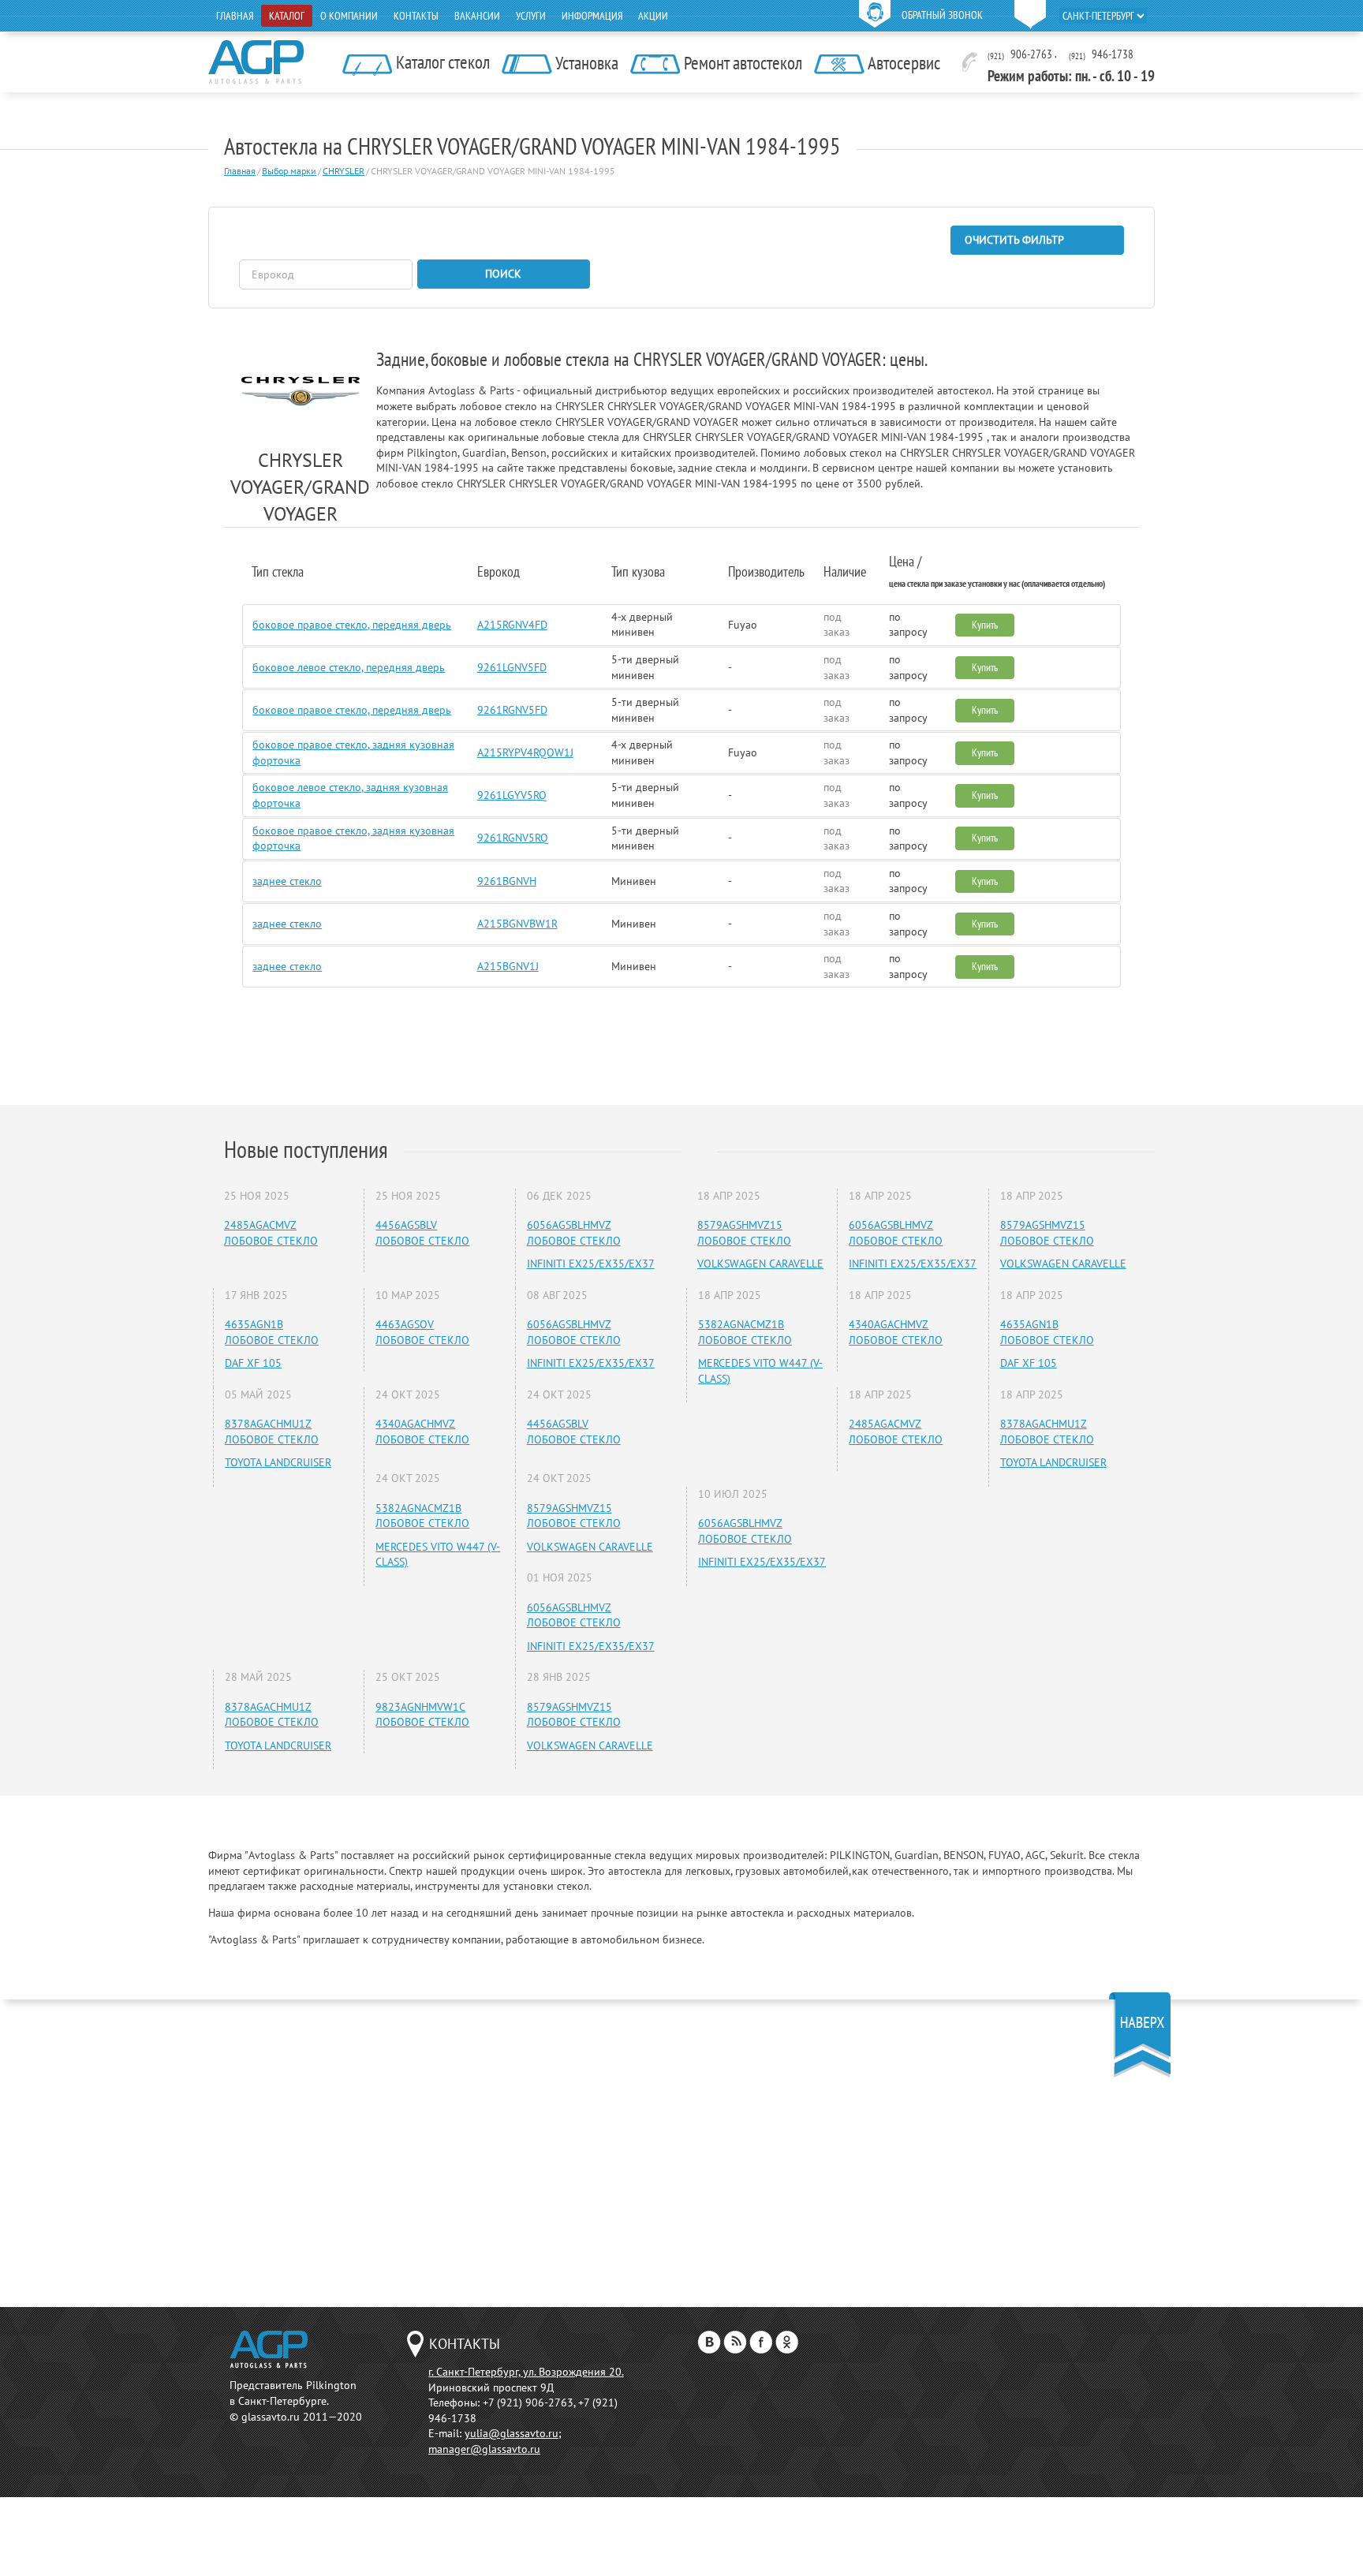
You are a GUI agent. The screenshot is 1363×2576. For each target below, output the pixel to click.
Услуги (531, 16)
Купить (985, 625)
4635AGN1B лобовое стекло (272, 1332)
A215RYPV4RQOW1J (525, 752)
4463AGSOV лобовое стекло (422, 1332)
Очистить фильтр (1014, 240)
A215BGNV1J (508, 966)
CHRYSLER (344, 171)
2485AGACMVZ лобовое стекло (271, 1233)
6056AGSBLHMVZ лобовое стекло (574, 1233)
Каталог (287, 16)
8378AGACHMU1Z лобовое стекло (272, 1432)
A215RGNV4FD (512, 625)
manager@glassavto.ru (484, 2449)
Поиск (503, 274)
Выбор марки (289, 171)
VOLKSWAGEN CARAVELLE (590, 1547)
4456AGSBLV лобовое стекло (422, 1233)
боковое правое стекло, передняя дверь (352, 625)
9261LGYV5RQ (512, 795)
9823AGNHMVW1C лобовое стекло (422, 1715)
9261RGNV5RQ (513, 838)
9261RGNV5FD (512, 710)
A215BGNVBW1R (517, 924)
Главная (235, 16)
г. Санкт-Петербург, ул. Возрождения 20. (526, 2372)
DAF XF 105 (253, 1363)
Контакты (416, 16)
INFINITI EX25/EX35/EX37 (591, 1264)
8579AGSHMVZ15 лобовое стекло (574, 1516)
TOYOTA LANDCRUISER (278, 1462)
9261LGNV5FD (512, 667)
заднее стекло (287, 881)
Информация (592, 16)
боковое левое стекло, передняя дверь (349, 667)
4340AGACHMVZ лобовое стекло (422, 1432)
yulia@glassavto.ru (512, 2433)
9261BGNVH (507, 881)
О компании (349, 16)
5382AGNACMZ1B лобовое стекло (422, 1516)
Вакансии (477, 16)
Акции (653, 16)
